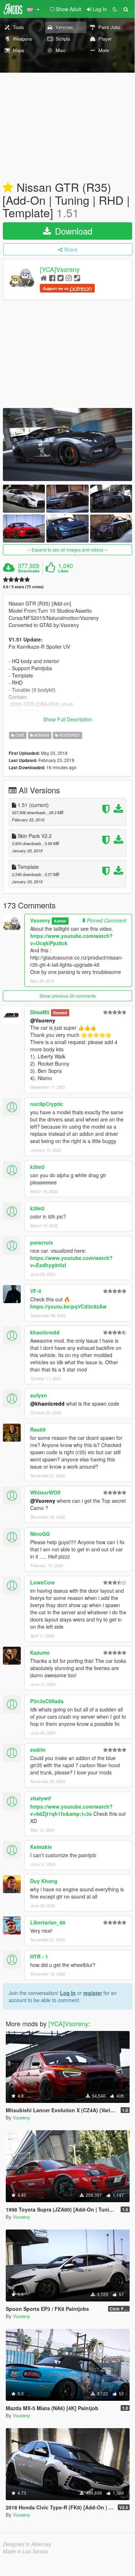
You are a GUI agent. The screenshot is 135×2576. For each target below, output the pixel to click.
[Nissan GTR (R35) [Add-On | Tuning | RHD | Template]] (67, 445)
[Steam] (77, 278)
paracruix (42, 1242)
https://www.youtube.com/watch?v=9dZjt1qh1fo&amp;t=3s (71, 1810)
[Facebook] (52, 278)
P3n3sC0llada (47, 1701)
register (93, 1993)
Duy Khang (44, 1881)
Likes (63, 571)
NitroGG (40, 1534)
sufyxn (39, 1395)
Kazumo (40, 1652)
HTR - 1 (39, 1956)
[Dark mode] (115, 9)
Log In (68, 1993)
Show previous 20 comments (68, 996)
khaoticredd (45, 1332)
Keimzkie (41, 1847)
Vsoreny (40, 920)
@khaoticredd (47, 1403)
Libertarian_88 (48, 1922)
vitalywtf (41, 1798)
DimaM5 (40, 1012)
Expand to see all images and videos (67, 550)
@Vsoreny (43, 1020)
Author (60, 921)
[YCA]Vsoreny (60, 269)
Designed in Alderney (27, 2544)
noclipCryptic (47, 1104)
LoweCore (43, 1582)
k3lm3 (37, 1167)
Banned (60, 1013)
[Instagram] (69, 278)
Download (72, 231)
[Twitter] (60, 278)
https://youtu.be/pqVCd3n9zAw (68, 1306)
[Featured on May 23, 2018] (8, 188)
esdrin (38, 1750)
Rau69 (38, 1429)
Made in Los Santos (25, 2551)
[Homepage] (44, 278)
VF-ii (36, 1291)
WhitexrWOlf (45, 1492)
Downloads (29, 571)
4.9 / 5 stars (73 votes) (23, 587)
